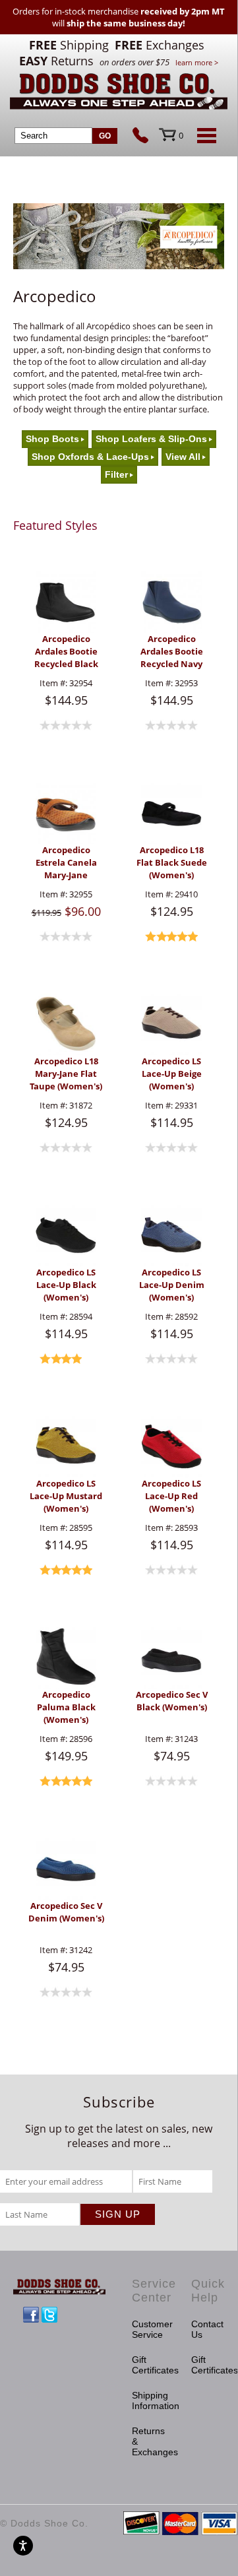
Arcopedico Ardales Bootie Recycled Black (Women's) (66, 652)
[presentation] (66, 602)
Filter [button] (116, 475)
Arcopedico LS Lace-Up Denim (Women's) (172, 1285)
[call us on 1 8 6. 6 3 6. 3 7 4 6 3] (146, 137)
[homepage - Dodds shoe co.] (119, 93)
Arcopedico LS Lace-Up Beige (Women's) (172, 1074)
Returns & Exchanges (148, 2441)
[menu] (204, 135)
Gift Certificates (148, 2365)
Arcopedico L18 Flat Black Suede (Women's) (172, 862)
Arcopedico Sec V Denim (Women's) (66, 1912)
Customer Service (148, 2329)
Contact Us (207, 2329)
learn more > (197, 62)
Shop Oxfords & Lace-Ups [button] (90, 457)
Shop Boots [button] (52, 439)
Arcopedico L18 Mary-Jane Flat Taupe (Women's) (66, 1074)
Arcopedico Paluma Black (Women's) (66, 1707)
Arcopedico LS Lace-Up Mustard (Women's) (66, 1496)
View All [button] (183, 457)
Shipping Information (148, 2400)
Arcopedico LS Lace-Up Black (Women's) (66, 1285)
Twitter (49, 2315)
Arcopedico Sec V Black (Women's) (172, 1701)
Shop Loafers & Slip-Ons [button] (151, 439)
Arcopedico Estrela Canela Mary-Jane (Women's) (66, 863)
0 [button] (181, 135)
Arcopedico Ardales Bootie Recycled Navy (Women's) (172, 652)
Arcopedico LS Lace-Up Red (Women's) (171, 1496)
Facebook (31, 2315)
